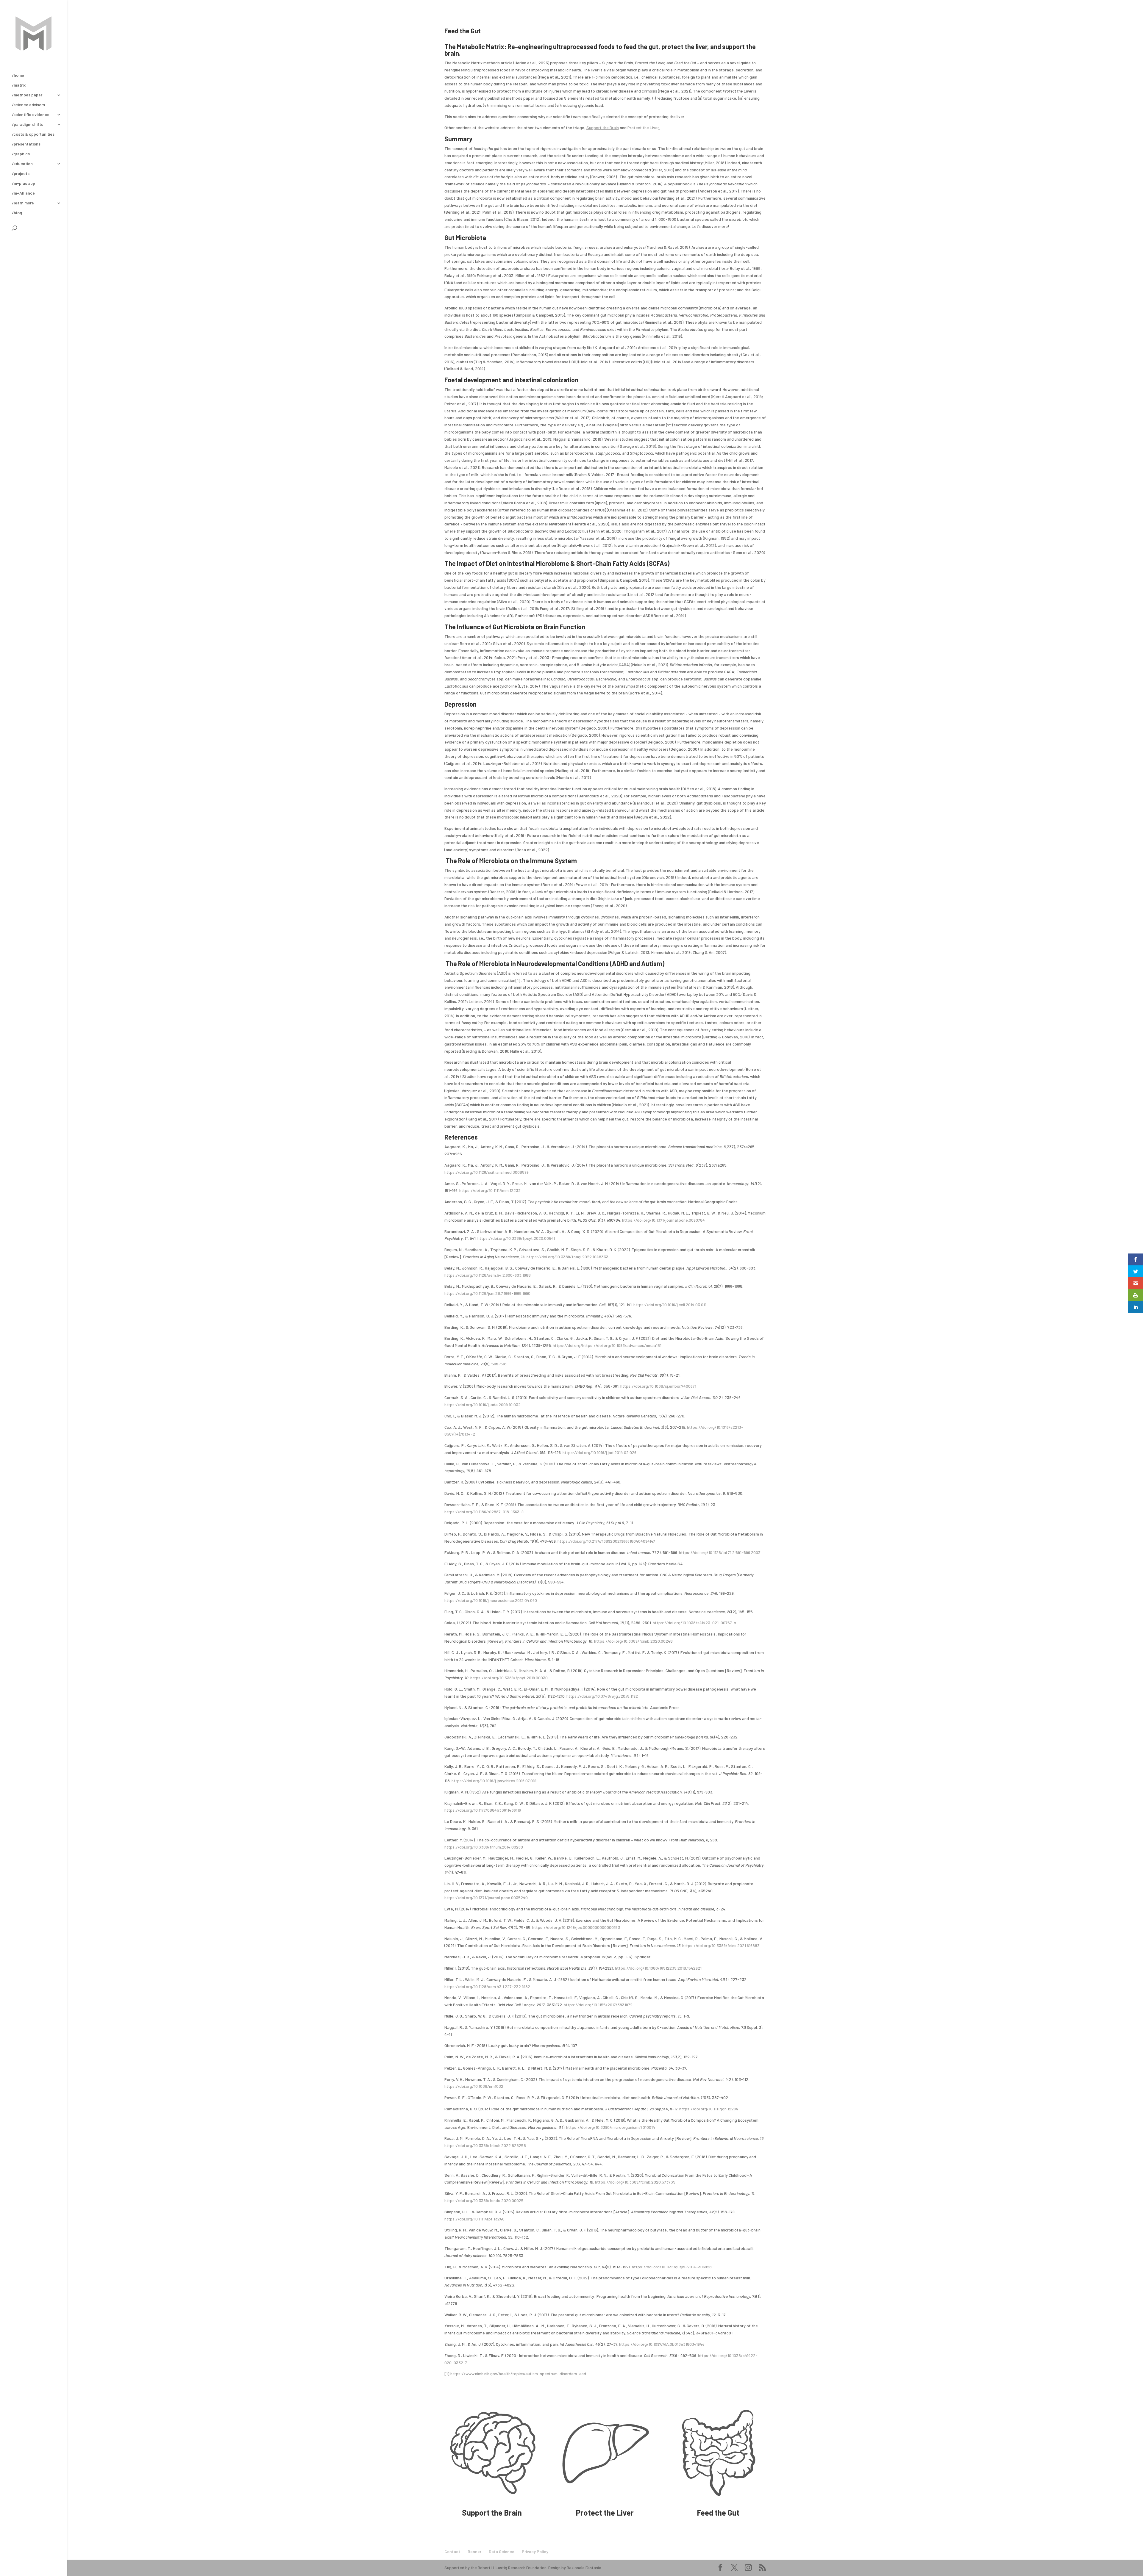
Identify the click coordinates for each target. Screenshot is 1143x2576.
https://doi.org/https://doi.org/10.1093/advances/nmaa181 (607, 1345)
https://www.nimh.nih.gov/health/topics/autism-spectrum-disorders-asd (518, 2374)
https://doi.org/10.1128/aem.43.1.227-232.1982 (487, 1986)
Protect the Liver (643, 127)
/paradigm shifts (28, 125)
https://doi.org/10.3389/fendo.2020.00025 (484, 2200)
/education (22, 164)
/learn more (23, 203)
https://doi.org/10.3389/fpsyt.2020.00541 (516, 1238)
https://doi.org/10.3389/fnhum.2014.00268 (484, 1847)
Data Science (502, 2551)
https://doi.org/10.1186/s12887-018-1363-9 (484, 1512)
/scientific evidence (31, 115)
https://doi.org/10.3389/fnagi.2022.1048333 (567, 1257)
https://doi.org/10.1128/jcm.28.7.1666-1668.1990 (487, 1293)
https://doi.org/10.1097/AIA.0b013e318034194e (662, 2344)
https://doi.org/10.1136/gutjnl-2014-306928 (672, 2267)
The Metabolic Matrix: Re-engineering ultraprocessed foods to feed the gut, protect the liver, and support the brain (600, 50)
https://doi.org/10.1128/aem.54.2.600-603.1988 (488, 1275)
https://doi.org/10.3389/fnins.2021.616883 (721, 1945)
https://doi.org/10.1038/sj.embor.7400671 (658, 1386)
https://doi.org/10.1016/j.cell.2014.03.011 (670, 1305)
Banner (474, 2551)
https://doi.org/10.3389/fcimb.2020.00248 (633, 1641)
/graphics (21, 154)
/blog (17, 213)
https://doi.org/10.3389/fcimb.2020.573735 (635, 2182)
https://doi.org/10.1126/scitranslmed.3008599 (487, 1172)
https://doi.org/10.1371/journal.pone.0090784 (663, 1220)
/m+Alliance (23, 193)
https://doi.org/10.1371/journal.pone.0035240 (486, 1897)
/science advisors (28, 105)
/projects (21, 174)
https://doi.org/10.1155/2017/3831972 (598, 2005)
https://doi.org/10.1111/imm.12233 (490, 1190)
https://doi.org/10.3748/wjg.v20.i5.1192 (602, 1696)
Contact (452, 2551)
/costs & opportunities (33, 134)
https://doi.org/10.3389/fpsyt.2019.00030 (509, 1678)
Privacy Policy (535, 2551)
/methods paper (27, 95)
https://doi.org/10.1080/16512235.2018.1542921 (658, 1968)
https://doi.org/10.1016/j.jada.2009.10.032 (483, 1404)
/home (18, 75)
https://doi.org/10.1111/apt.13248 (474, 2219)
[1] (518, 980)
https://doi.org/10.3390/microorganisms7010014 (611, 2127)
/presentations (26, 144)
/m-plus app (24, 183)
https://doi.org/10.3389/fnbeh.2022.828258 (485, 2145)
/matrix (19, 85)
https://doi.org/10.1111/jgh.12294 (709, 2109)
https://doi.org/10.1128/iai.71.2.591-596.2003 (720, 1552)
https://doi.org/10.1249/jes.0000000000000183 (576, 1927)
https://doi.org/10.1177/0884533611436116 (483, 1810)
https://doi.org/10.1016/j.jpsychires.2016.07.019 (494, 1781)
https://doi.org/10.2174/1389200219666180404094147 (606, 1541)
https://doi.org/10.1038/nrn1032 (474, 2086)
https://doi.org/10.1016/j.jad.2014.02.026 (599, 1452)
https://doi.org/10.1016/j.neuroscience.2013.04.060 (491, 1600)
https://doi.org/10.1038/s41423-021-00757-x (694, 1623)
